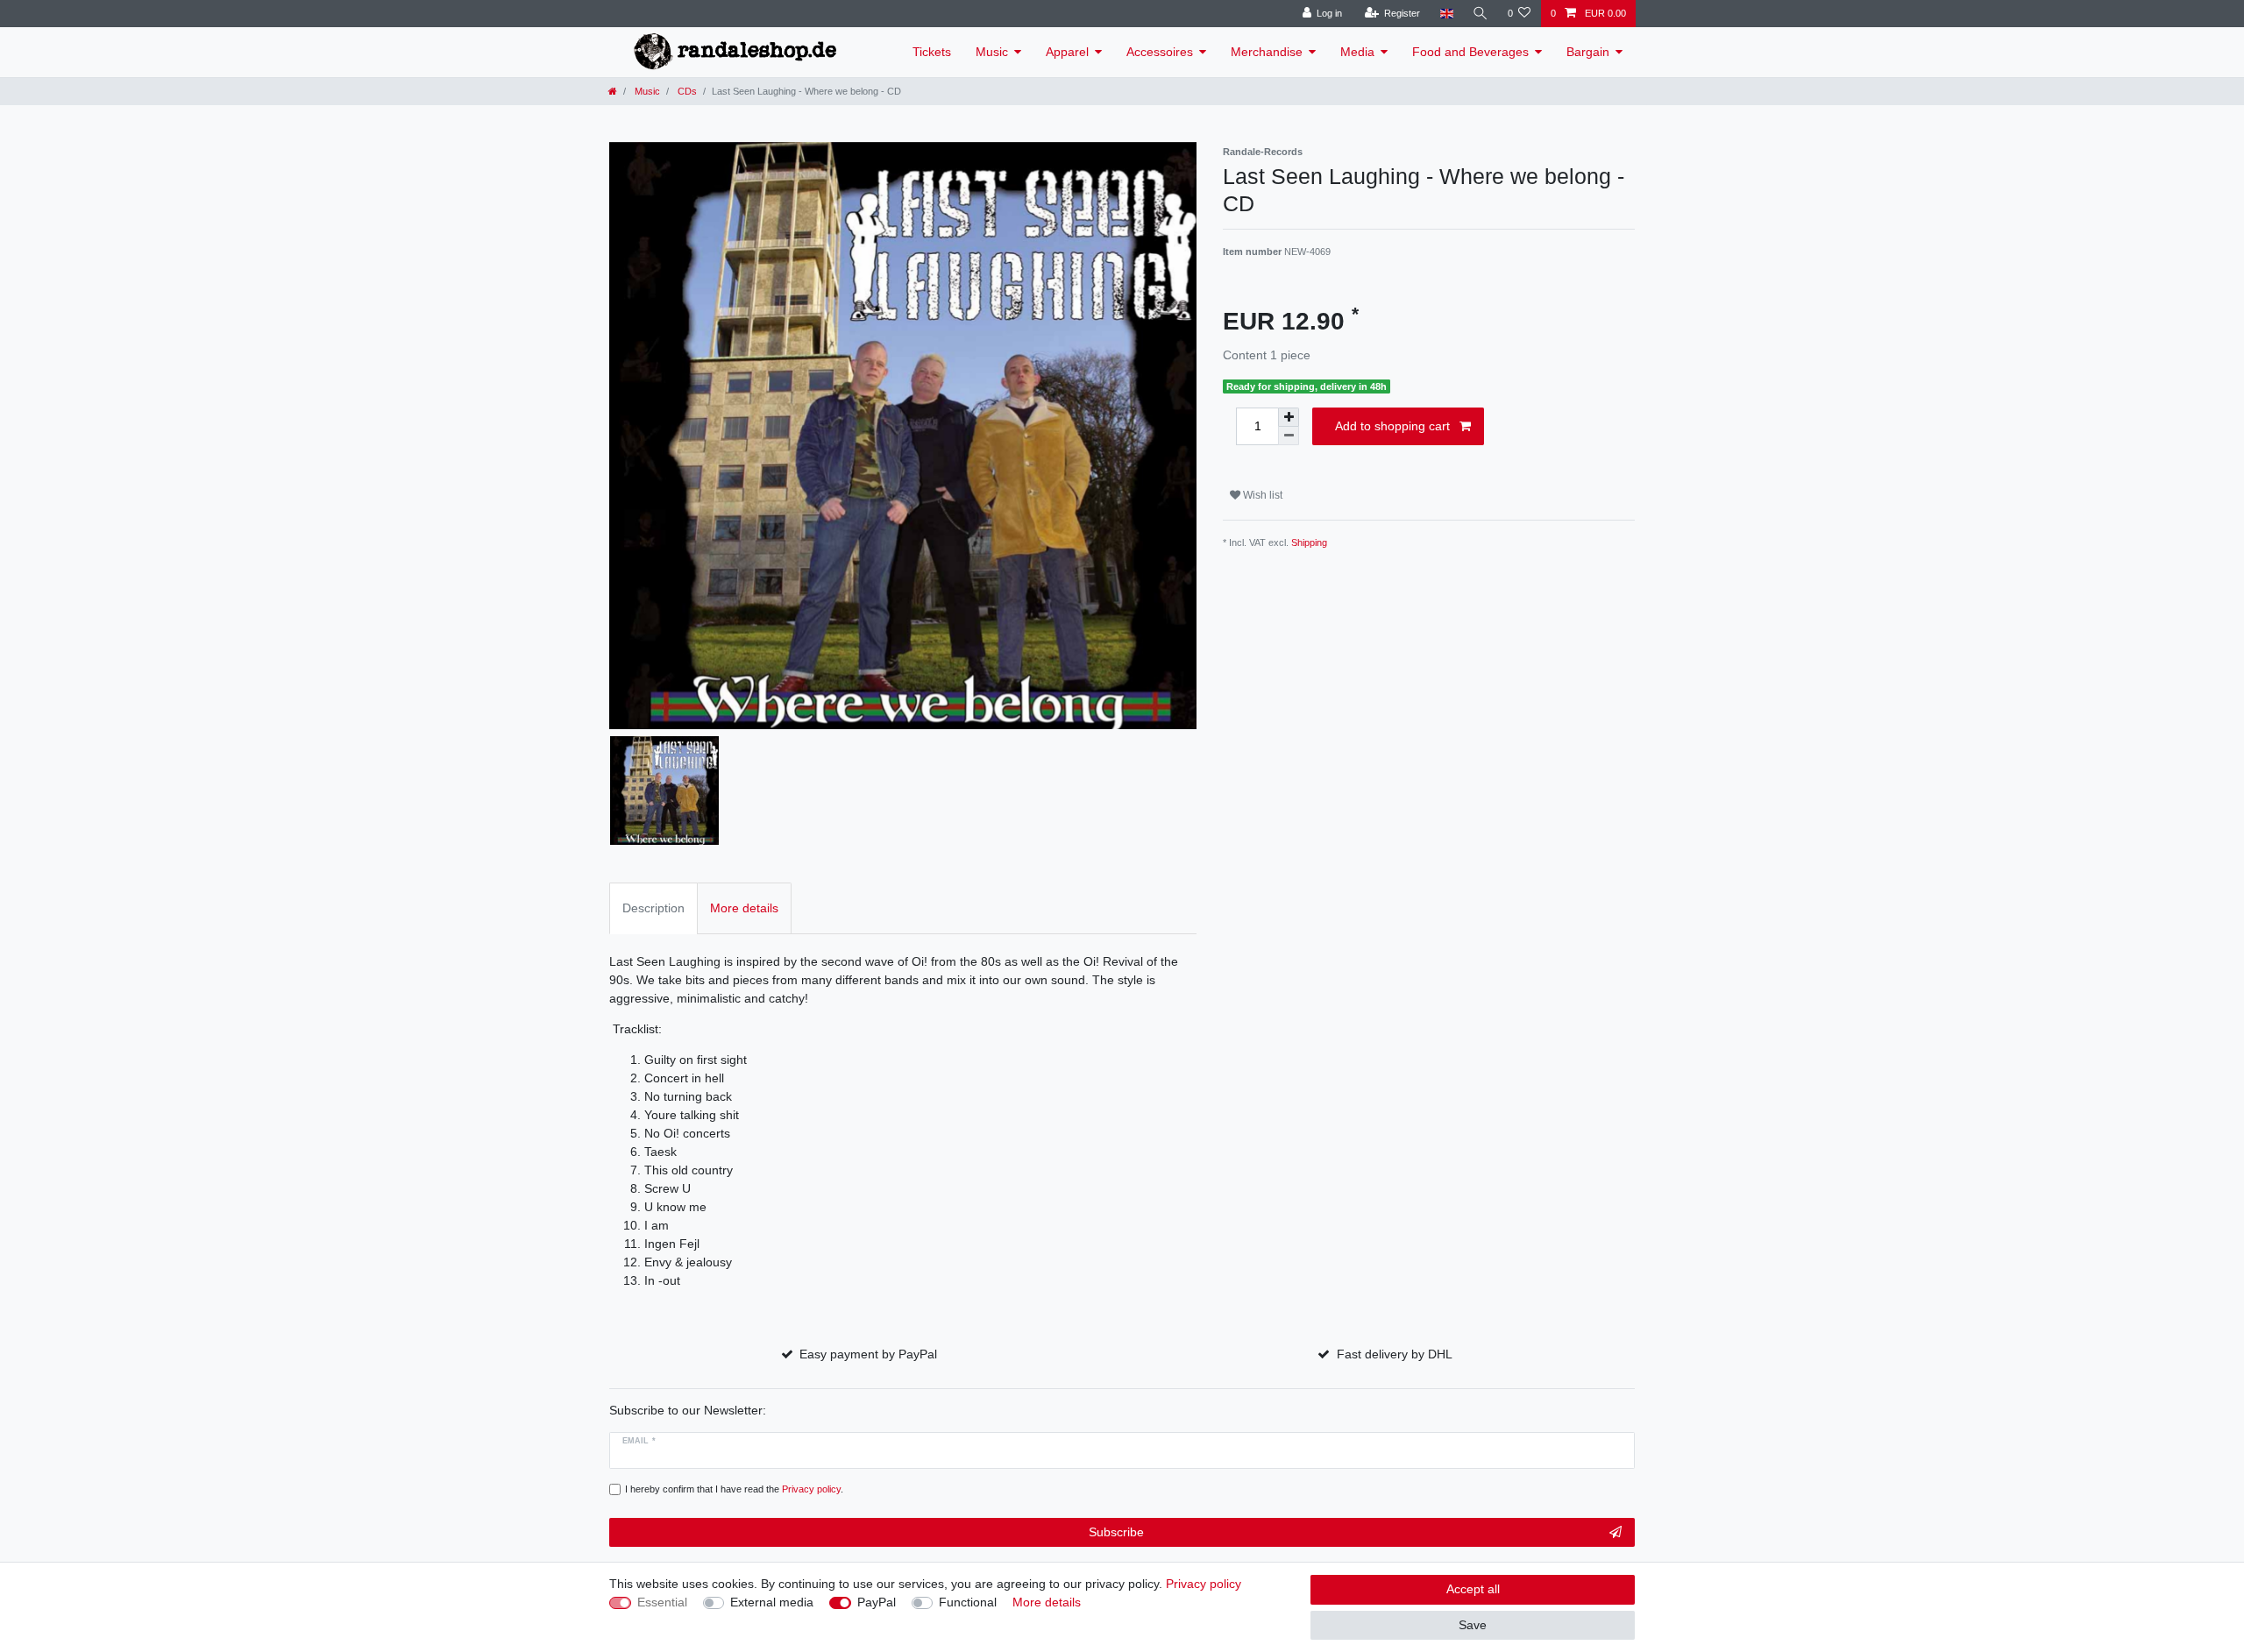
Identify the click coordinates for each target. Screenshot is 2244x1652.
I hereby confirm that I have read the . (734, 1489)
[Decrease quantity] (1289, 436)
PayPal (877, 1602)
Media (1357, 52)
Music (992, 52)
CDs (686, 91)
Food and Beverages (1470, 52)
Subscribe (1116, 1532)
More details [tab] (744, 908)
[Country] (1446, 14)
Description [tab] (653, 908)
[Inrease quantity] (1289, 417)
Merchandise (1267, 52)
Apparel (1067, 52)
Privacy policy (1204, 1584)
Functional (968, 1602)
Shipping (1309, 542)
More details (1047, 1602)
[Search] (1481, 14)
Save (1473, 1625)
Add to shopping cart (1392, 426)
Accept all (1473, 1589)
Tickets (932, 52)
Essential (662, 1602)
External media (772, 1602)
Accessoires (1160, 52)
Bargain (1588, 52)
